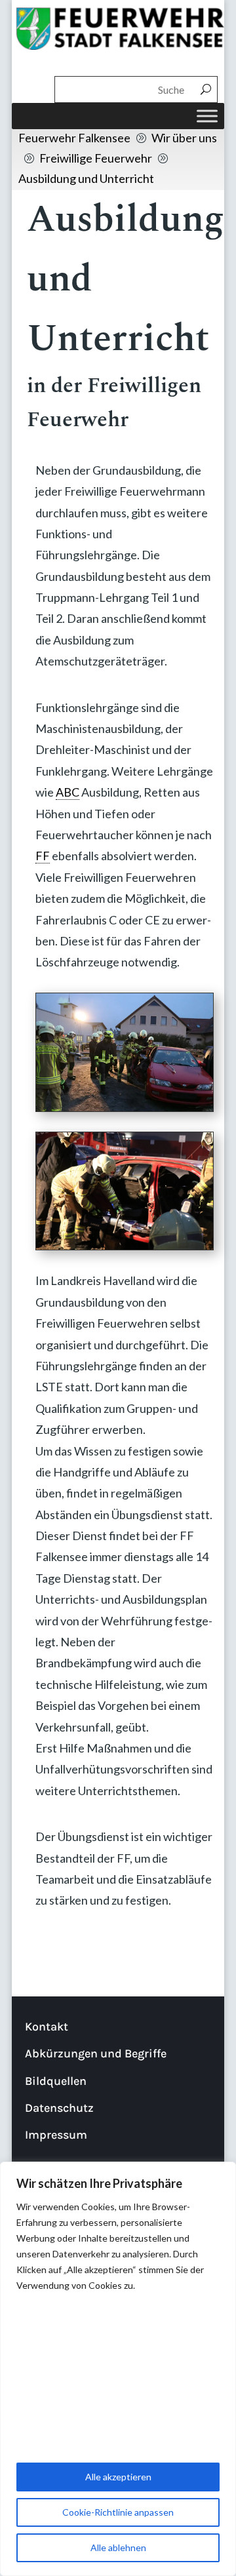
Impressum (56, 2135)
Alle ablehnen (118, 2547)
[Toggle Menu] (207, 116)
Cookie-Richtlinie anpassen (118, 2512)
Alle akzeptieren (118, 2477)
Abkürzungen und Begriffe (96, 2053)
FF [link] (43, 856)
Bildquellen (56, 2081)
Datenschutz (59, 2108)
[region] (118, 2369)
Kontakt (47, 2027)
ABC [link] (68, 792)
